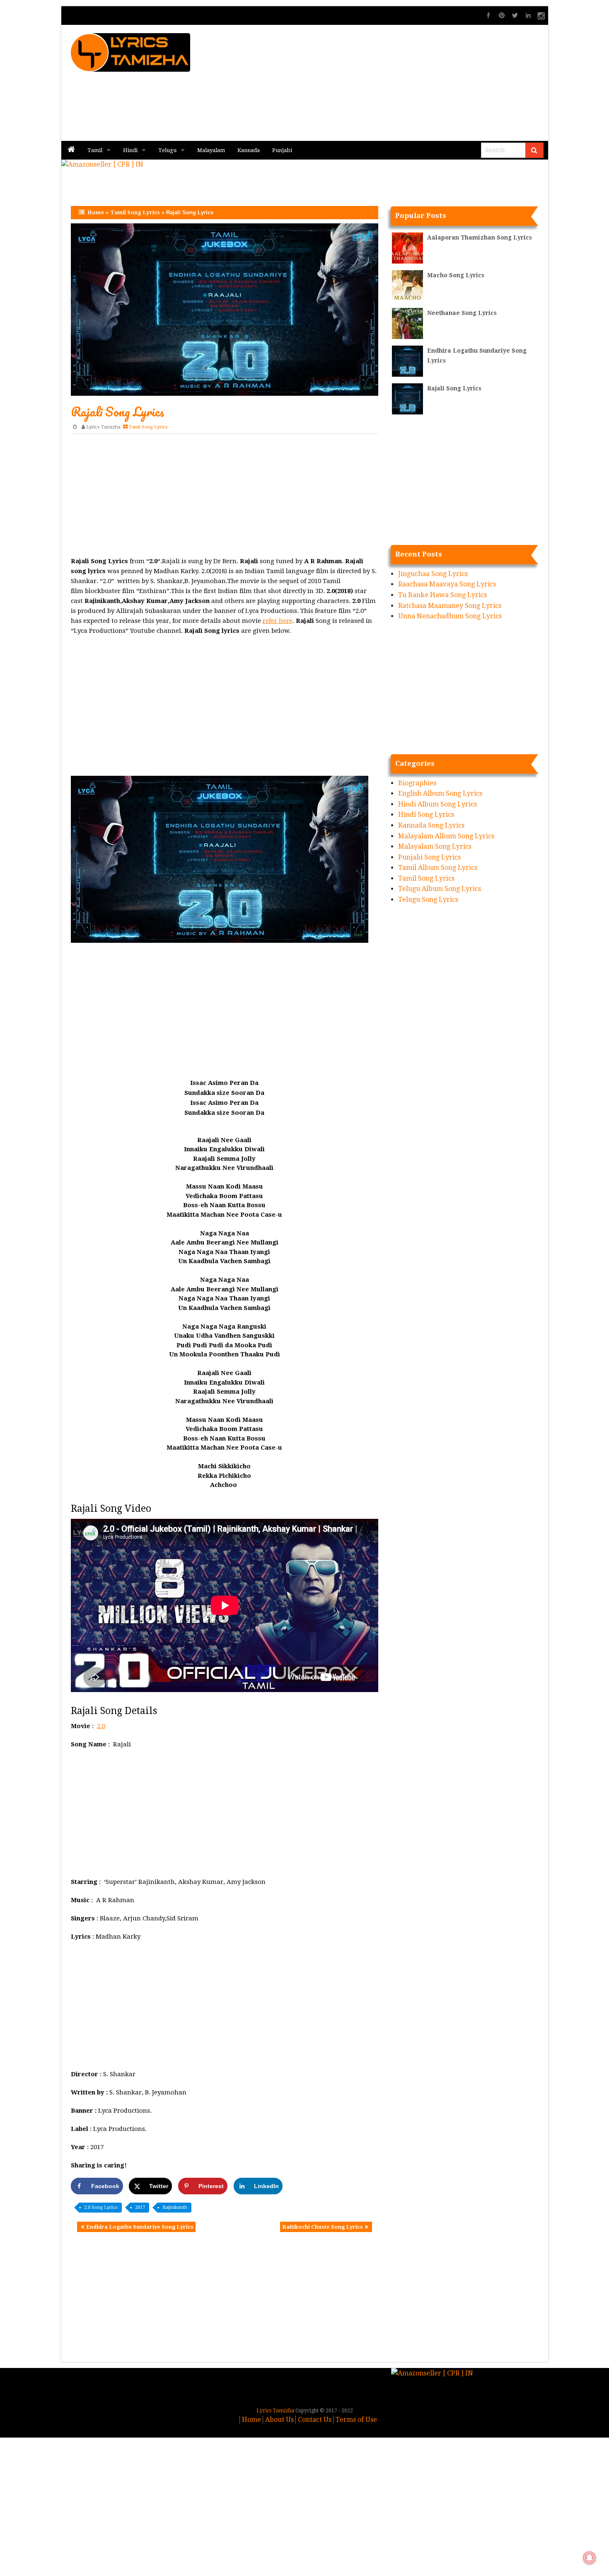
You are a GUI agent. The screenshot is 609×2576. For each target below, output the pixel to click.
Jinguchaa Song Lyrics (433, 574)
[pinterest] (502, 15)
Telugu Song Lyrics (428, 899)
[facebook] (488, 15)
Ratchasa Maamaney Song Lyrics (450, 606)
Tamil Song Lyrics (135, 212)
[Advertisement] (404, 83)
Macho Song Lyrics (456, 275)
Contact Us (315, 2420)
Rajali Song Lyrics (454, 388)
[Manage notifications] (590, 2558)
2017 (140, 2207)
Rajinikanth (175, 2207)
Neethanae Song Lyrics (462, 313)
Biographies (417, 783)
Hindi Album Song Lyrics (437, 804)
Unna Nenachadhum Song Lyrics (450, 616)
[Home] (71, 150)
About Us (279, 2420)
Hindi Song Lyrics (426, 815)
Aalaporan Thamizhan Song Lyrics (480, 237)
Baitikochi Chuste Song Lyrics (323, 2227)
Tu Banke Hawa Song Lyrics (442, 595)
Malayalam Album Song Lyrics (446, 836)
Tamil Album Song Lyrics (438, 868)
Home (96, 212)
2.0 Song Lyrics (101, 2207)
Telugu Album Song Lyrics (440, 889)
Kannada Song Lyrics (431, 825)
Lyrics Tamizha (103, 427)
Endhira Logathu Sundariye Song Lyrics (140, 2227)
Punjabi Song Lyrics (429, 857)
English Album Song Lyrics (440, 793)
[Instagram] (541, 15)
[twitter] (515, 15)
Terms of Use (356, 2420)
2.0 (101, 1726)
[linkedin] (528, 15)
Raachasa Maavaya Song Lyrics (447, 584)
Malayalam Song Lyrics (435, 846)
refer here (278, 621)
